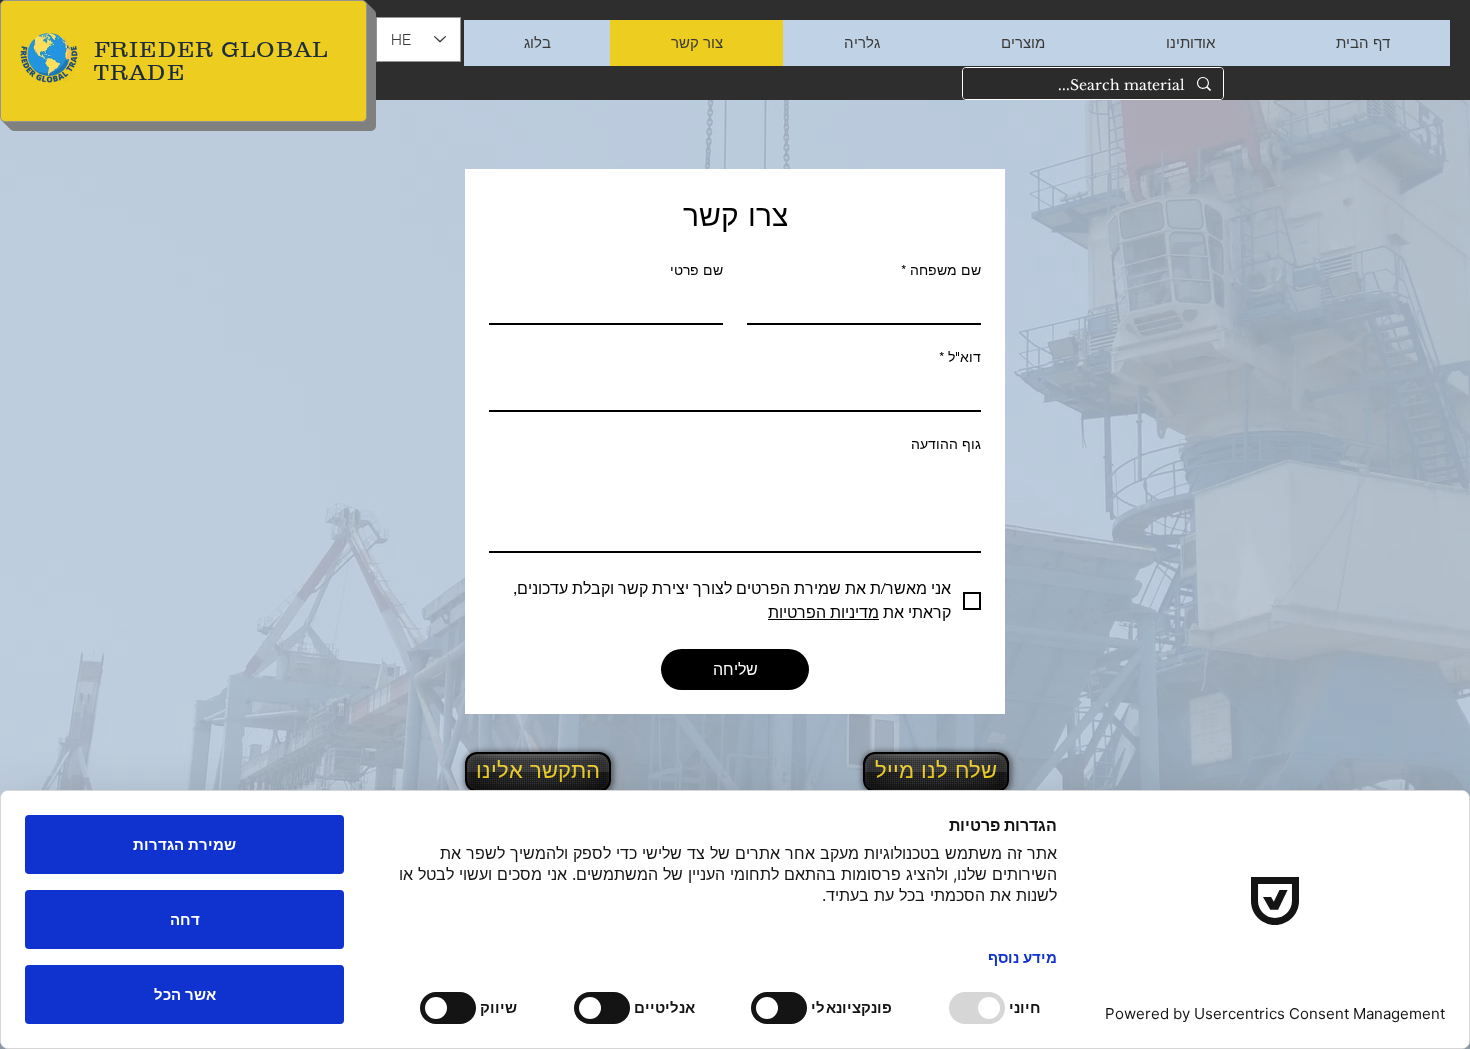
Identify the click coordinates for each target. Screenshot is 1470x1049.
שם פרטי (696, 270)
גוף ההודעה (946, 444)
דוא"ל (960, 357)
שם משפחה (941, 270)
